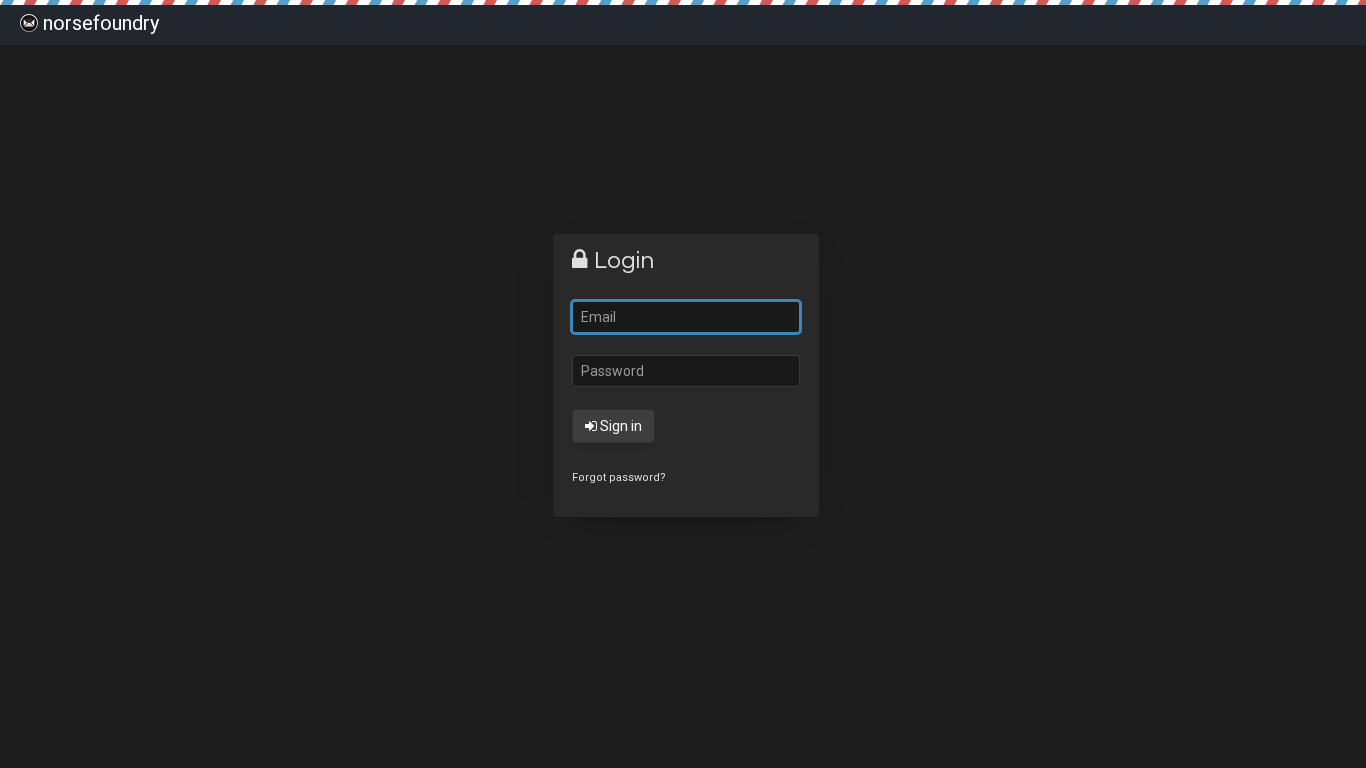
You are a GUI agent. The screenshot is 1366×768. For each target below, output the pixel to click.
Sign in (619, 426)
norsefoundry (101, 23)
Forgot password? (619, 477)
